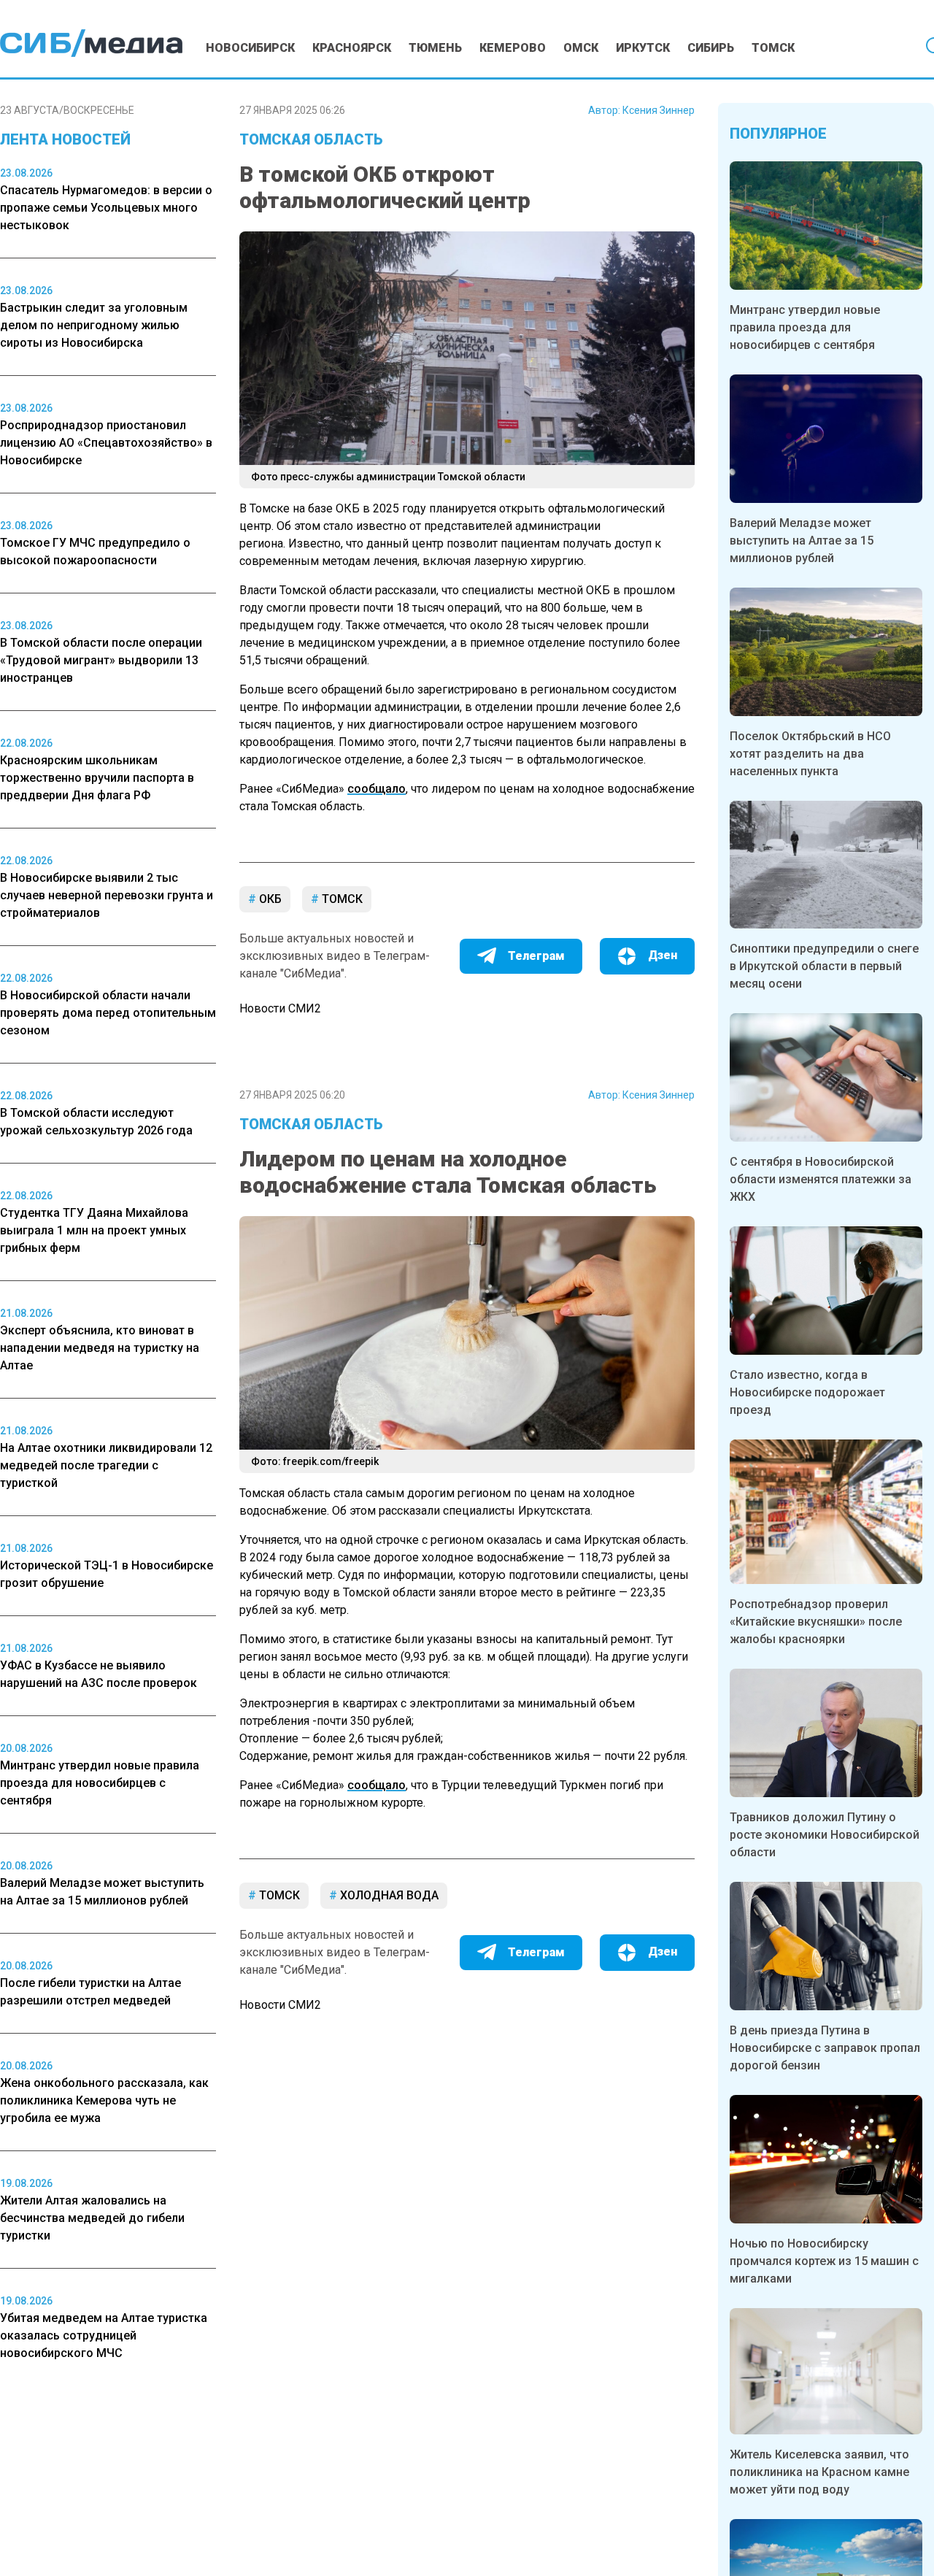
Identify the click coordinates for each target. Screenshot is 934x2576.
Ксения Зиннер (659, 110)
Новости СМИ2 (280, 1008)
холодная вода (388, 1895)
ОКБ (269, 899)
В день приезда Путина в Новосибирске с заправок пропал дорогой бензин (825, 2048)
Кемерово (513, 48)
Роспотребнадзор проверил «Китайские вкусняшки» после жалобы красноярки (816, 1622)
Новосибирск (250, 48)
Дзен (663, 955)
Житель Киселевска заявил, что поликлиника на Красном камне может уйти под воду (819, 2472)
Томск (773, 48)
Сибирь (711, 48)
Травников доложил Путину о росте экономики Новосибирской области (825, 1835)
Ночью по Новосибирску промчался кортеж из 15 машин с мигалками (824, 2261)
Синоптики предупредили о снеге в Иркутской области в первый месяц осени (824, 966)
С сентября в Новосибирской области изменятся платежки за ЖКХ (821, 1179)
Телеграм (536, 956)
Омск (581, 48)
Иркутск (643, 48)
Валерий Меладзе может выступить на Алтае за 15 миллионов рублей (802, 541)
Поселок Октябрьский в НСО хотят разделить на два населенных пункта (810, 754)
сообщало (377, 789)
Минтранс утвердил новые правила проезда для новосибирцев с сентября (805, 327)
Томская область (311, 139)
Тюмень (435, 48)
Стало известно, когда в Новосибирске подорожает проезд (807, 1392)
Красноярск (352, 48)
